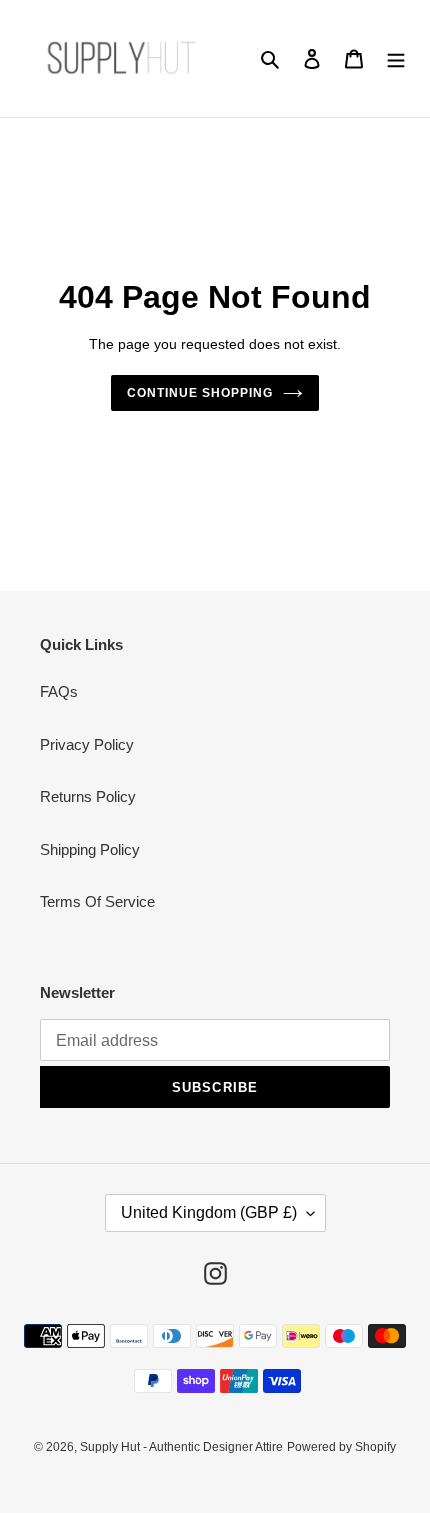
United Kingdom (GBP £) (209, 1212)
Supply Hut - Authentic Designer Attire (181, 1447)
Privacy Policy (87, 744)
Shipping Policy (90, 849)
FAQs (59, 691)
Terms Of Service (97, 901)
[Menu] (396, 58)
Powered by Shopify (341, 1447)
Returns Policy (88, 796)
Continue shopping (200, 393)
